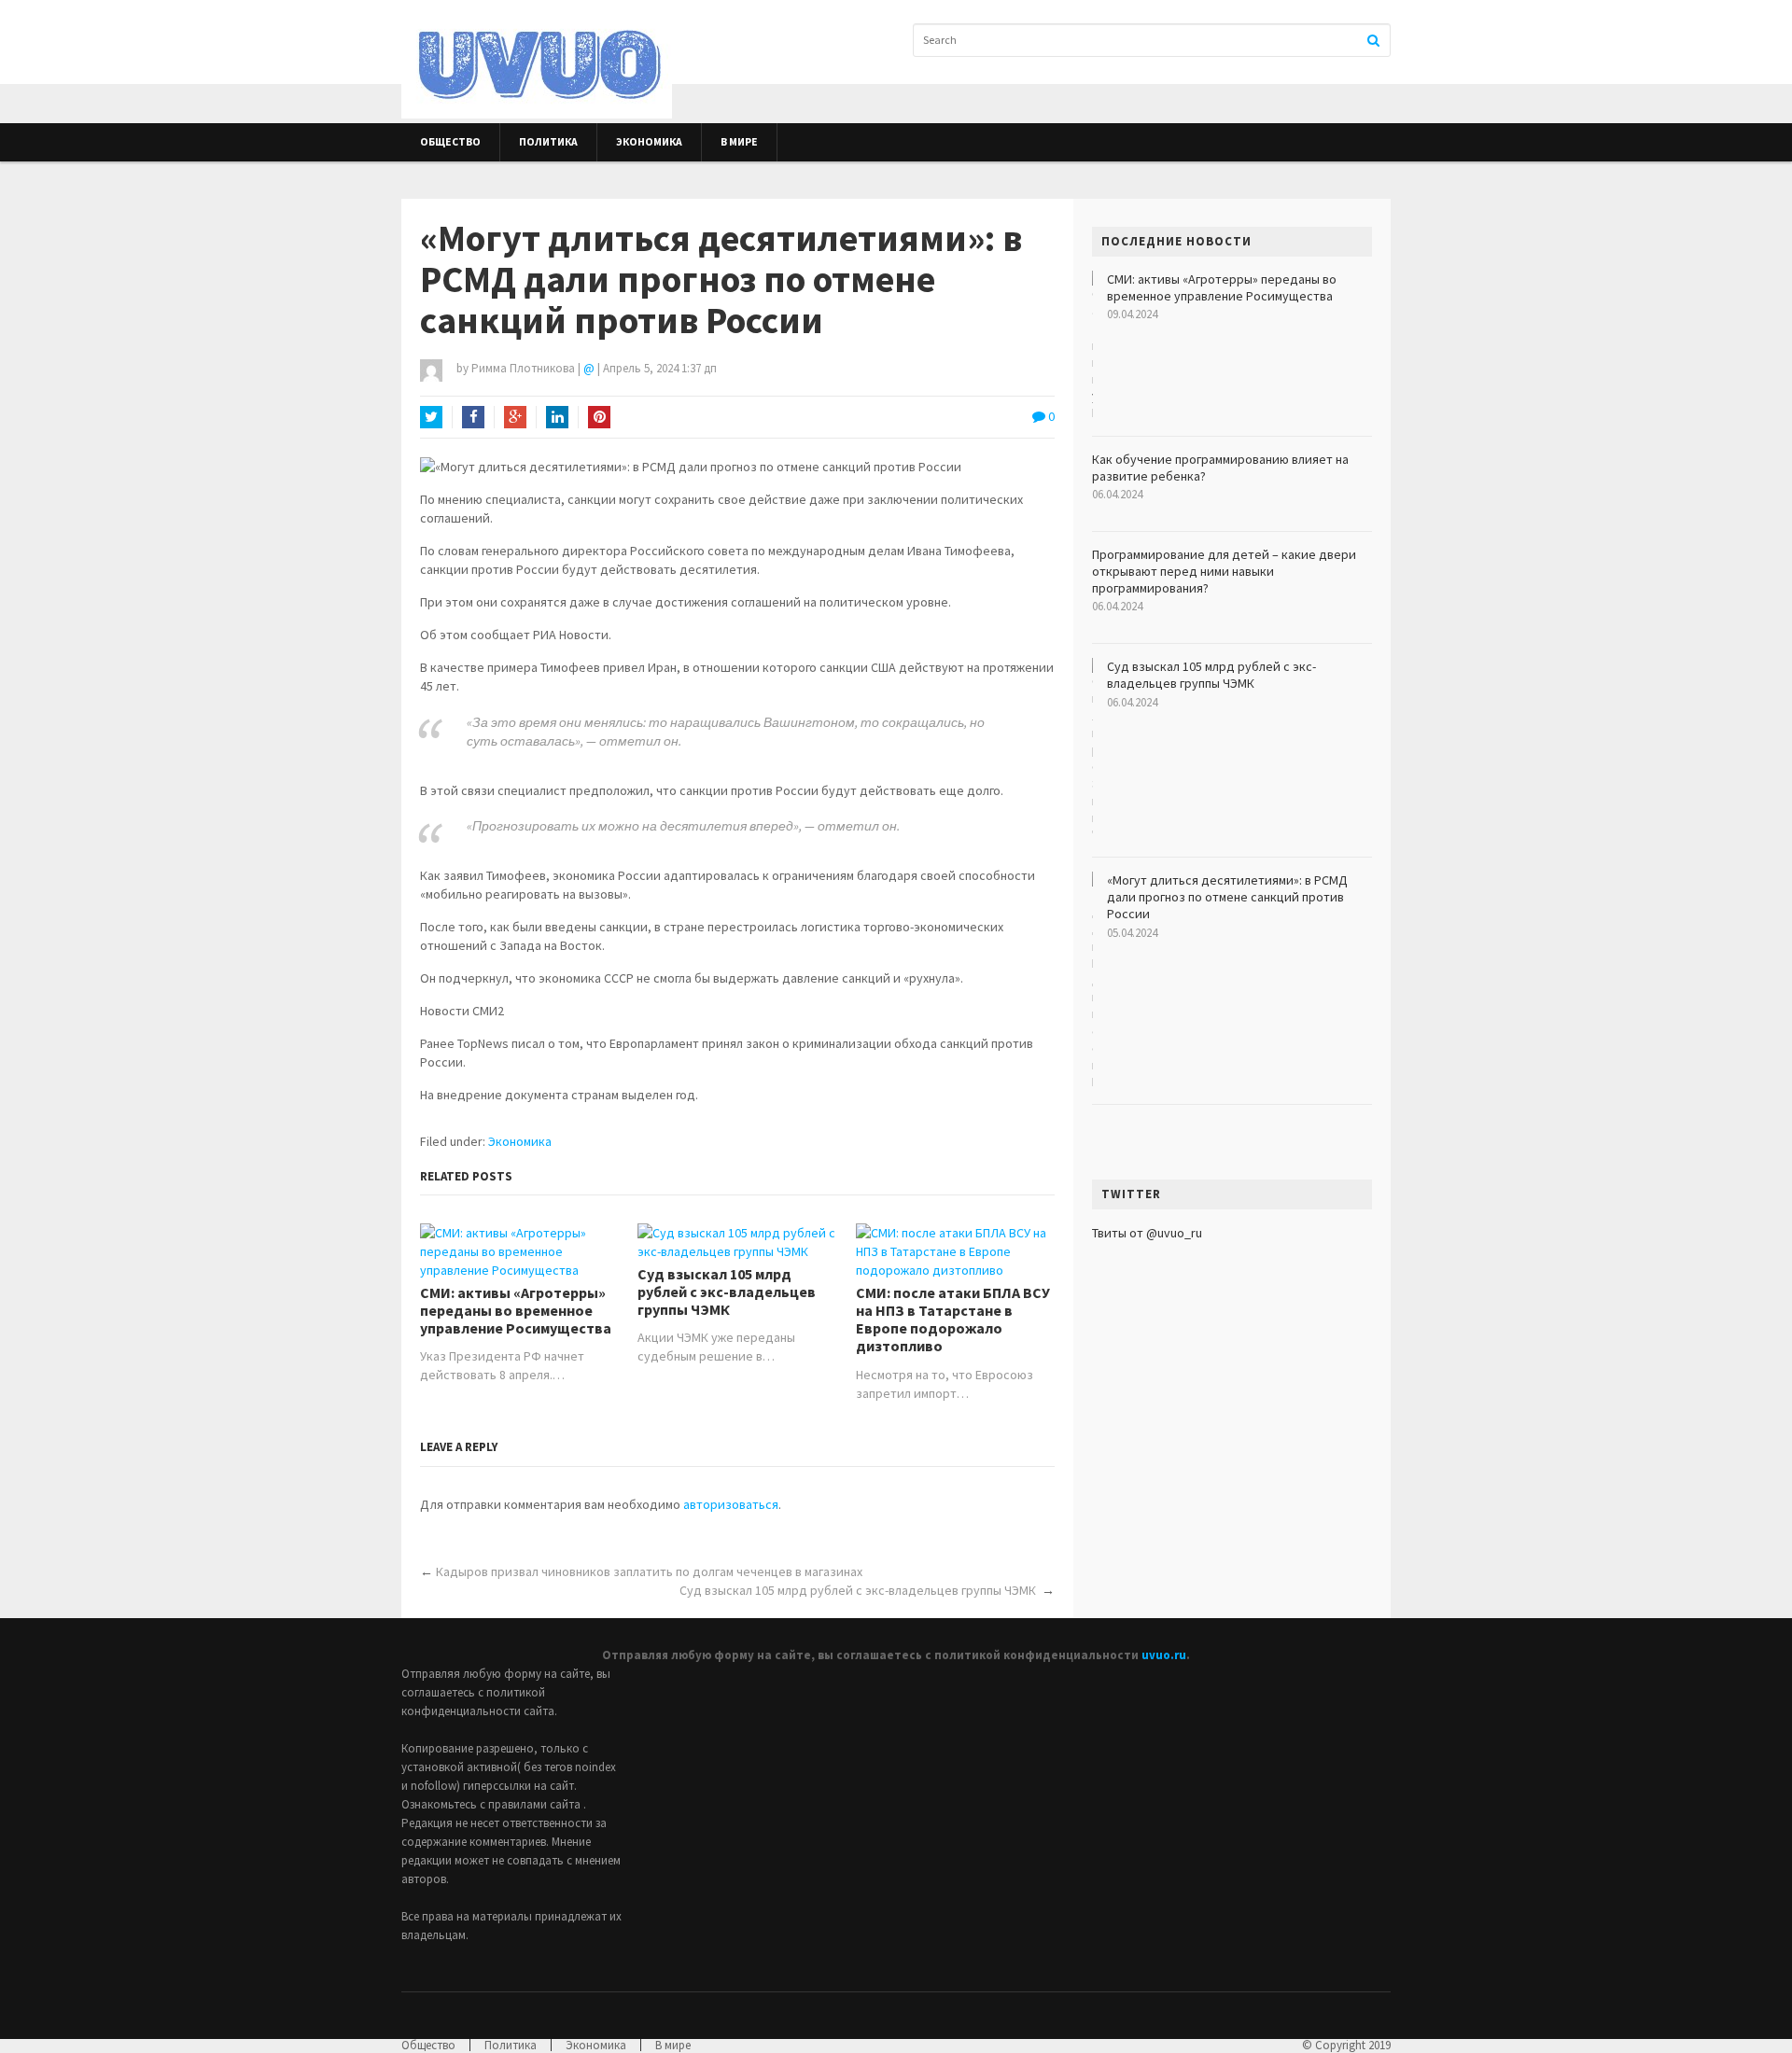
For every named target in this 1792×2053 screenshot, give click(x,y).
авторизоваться (731, 1504)
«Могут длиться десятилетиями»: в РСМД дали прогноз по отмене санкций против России (1227, 897)
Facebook (473, 417)
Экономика (649, 142)
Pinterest (599, 417)
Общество (450, 142)
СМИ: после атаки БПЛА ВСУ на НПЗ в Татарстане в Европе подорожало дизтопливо (953, 1320)
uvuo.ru (1164, 1655)
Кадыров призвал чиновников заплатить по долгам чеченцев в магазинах (649, 1571)
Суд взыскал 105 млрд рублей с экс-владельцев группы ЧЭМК (727, 1292)
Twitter (431, 417)
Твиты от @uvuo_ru (1147, 1233)
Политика (548, 142)
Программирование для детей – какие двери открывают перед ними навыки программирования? (1224, 571)
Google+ (515, 417)
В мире (739, 142)
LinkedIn (557, 417)
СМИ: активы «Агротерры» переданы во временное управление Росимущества (516, 1311)
